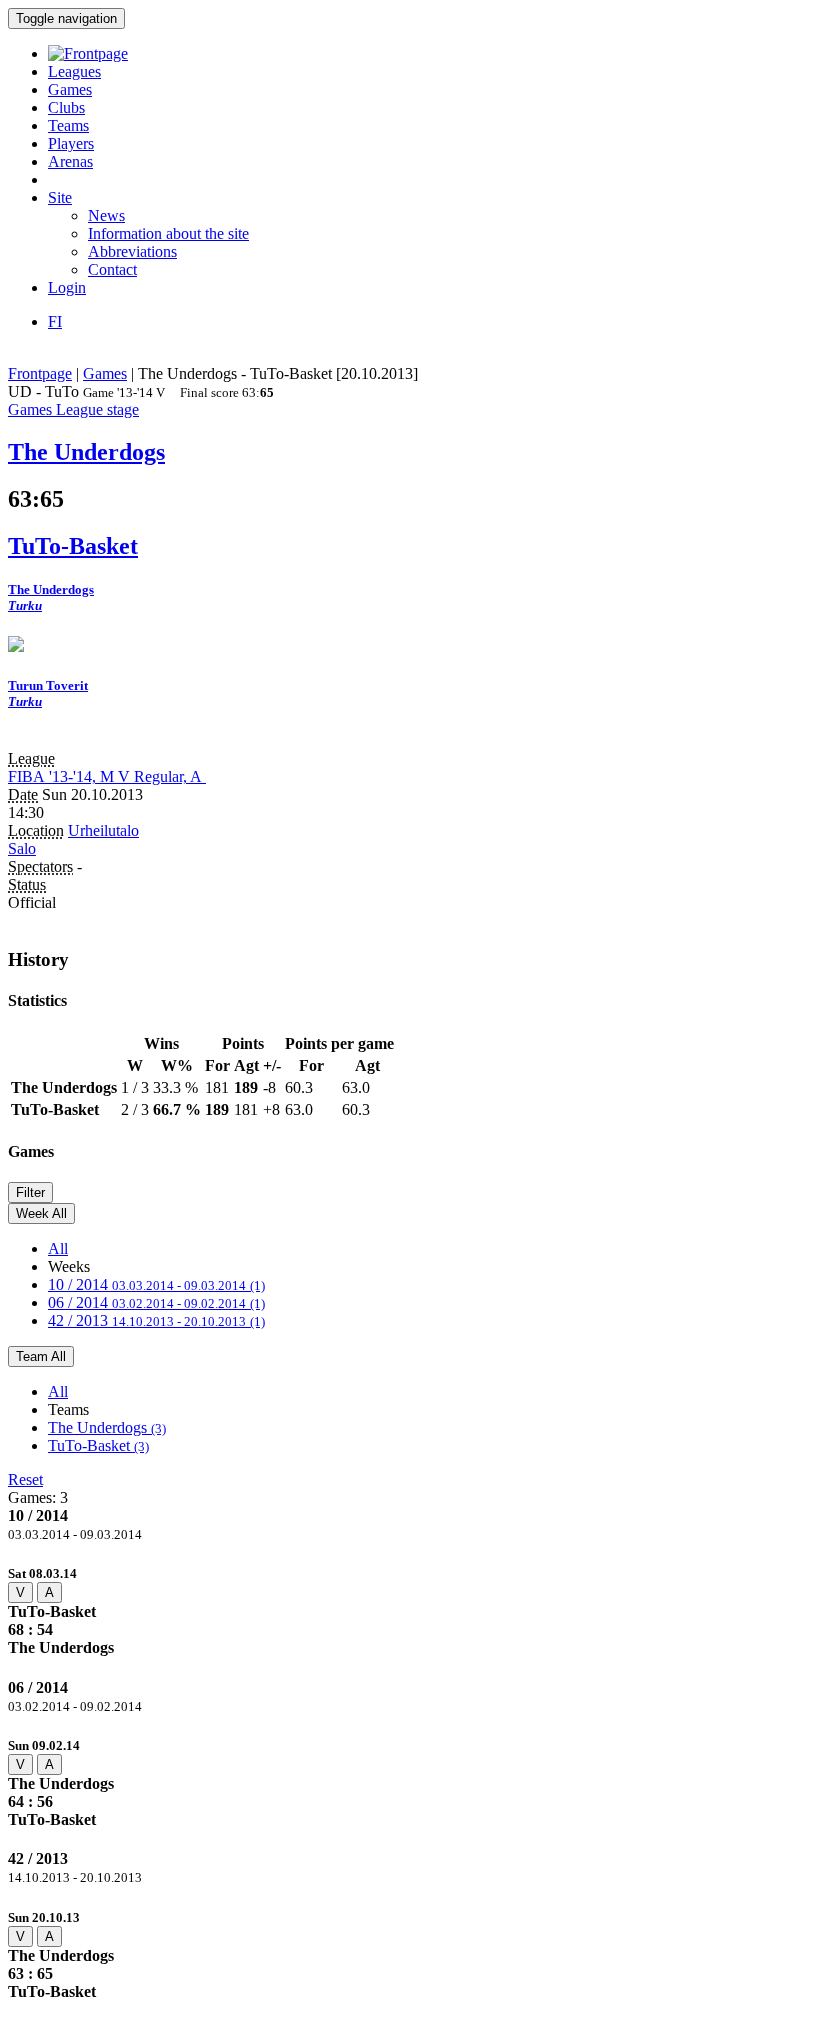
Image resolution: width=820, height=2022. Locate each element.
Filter (30, 1192)
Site (60, 197)
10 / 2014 (156, 1284)
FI (55, 321)
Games (70, 89)
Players (71, 143)
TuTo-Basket (98, 1445)
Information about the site (168, 233)
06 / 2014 (156, 1302)
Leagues (74, 71)
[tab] (410, 1610)
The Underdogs (107, 1427)
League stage (97, 409)
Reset (25, 1479)
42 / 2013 (156, 1320)
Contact (112, 269)
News (106, 215)
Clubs (66, 107)
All (58, 1248)
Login (67, 287)
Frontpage (40, 373)
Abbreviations (132, 251)
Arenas (70, 161)
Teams (68, 125)
